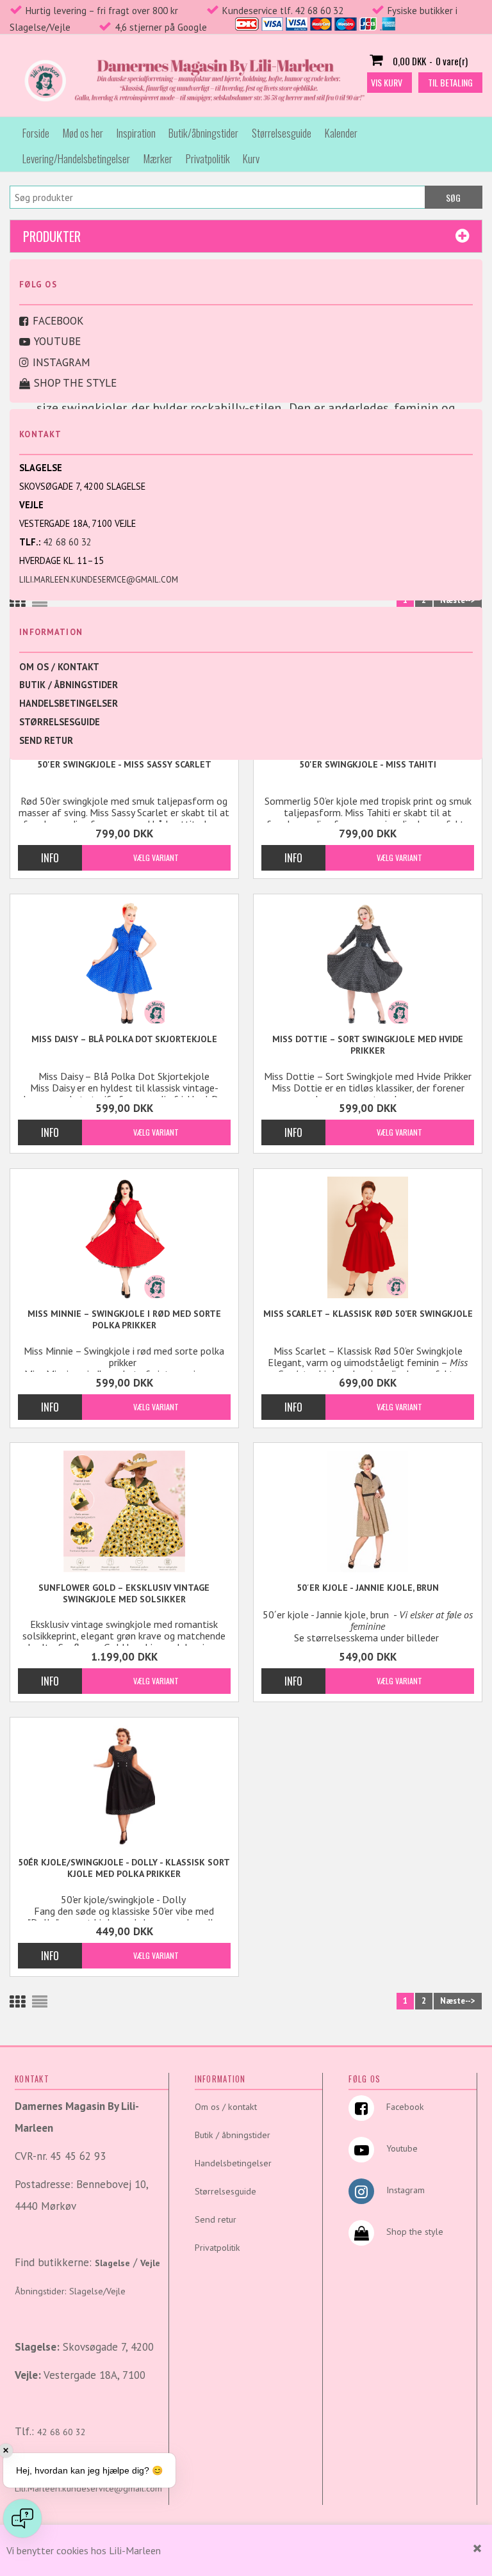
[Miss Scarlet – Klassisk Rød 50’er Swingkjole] (367, 1237)
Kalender (341, 133)
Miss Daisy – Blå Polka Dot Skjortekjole (124, 1039)
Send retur (46, 740)
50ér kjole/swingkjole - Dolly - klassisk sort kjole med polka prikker (124, 1868)
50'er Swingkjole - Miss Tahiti (368, 764)
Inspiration (136, 133)
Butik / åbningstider (69, 685)
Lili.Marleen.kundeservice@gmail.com (99, 580)
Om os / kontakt (59, 667)
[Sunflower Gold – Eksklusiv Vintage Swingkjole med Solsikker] (124, 1511)
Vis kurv (387, 82)
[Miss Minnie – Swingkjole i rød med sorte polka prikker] (124, 1237)
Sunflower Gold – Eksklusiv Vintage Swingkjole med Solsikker (124, 1593)
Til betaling (450, 82)
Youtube (57, 341)
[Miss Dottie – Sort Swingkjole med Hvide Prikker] (367, 963)
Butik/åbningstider (203, 133)
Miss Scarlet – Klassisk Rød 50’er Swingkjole (368, 1314)
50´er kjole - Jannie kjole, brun (368, 1588)
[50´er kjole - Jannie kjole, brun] (367, 1511)
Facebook (58, 321)
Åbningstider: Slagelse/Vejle (70, 2291)
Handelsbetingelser (69, 703)
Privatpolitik (208, 158)
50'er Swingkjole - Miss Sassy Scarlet (124, 764)
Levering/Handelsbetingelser (76, 158)
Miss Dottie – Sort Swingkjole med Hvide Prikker (368, 1045)
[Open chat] (22, 2518)
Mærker (158, 158)
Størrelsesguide (282, 133)
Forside (36, 133)
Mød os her (83, 133)
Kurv (251, 158)
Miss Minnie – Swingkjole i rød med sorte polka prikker (124, 1319)
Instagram (61, 362)
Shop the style (75, 383)
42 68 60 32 (67, 542)
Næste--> (458, 600)
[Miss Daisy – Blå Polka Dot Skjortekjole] (124, 963)
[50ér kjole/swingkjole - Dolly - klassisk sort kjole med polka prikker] (124, 1786)
